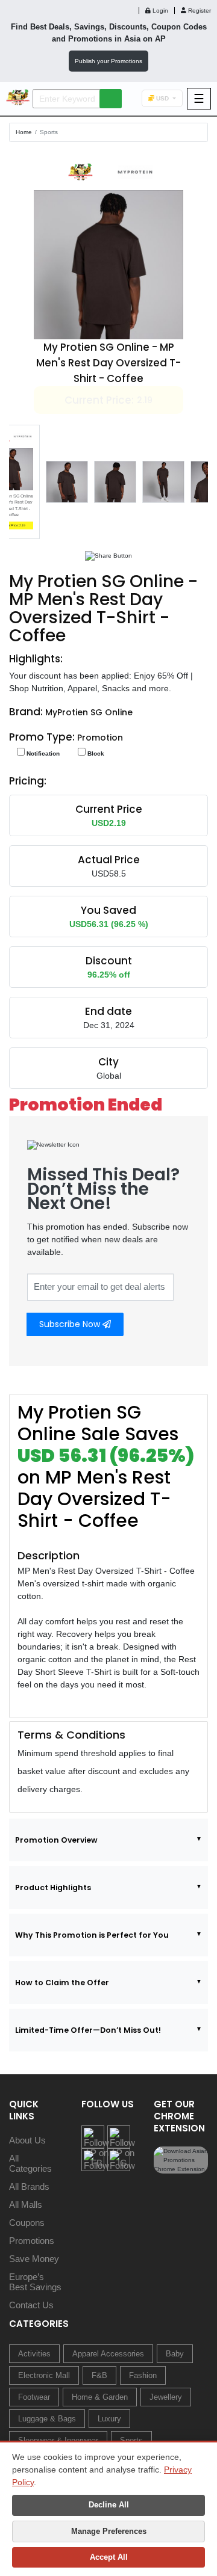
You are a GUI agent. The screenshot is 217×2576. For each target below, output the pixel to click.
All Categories (30, 2163)
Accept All (109, 2557)
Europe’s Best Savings (35, 2282)
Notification (42, 753)
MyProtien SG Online (89, 712)
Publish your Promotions (108, 61)
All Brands (29, 2186)
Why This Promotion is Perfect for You (92, 1935)
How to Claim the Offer (62, 1983)
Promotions (32, 2241)
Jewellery (166, 2397)
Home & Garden (100, 2397)
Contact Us (31, 2305)
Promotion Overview (56, 1840)
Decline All (109, 2505)
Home (24, 132)
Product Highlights (53, 1887)
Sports (49, 132)
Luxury (109, 2419)
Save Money (34, 2259)
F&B (99, 2375)
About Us (27, 2140)
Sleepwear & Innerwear (58, 2440)
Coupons (27, 2223)
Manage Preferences (109, 2531)
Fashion (143, 2375)
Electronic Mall (44, 2375)
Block (95, 753)
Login (159, 11)
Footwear (34, 2397)
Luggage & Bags (47, 2419)
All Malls (26, 2205)
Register (199, 11)
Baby (175, 2354)
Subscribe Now (71, 1324)
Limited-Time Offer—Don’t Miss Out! (88, 2030)
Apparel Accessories (108, 2354)
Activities (34, 2354)
